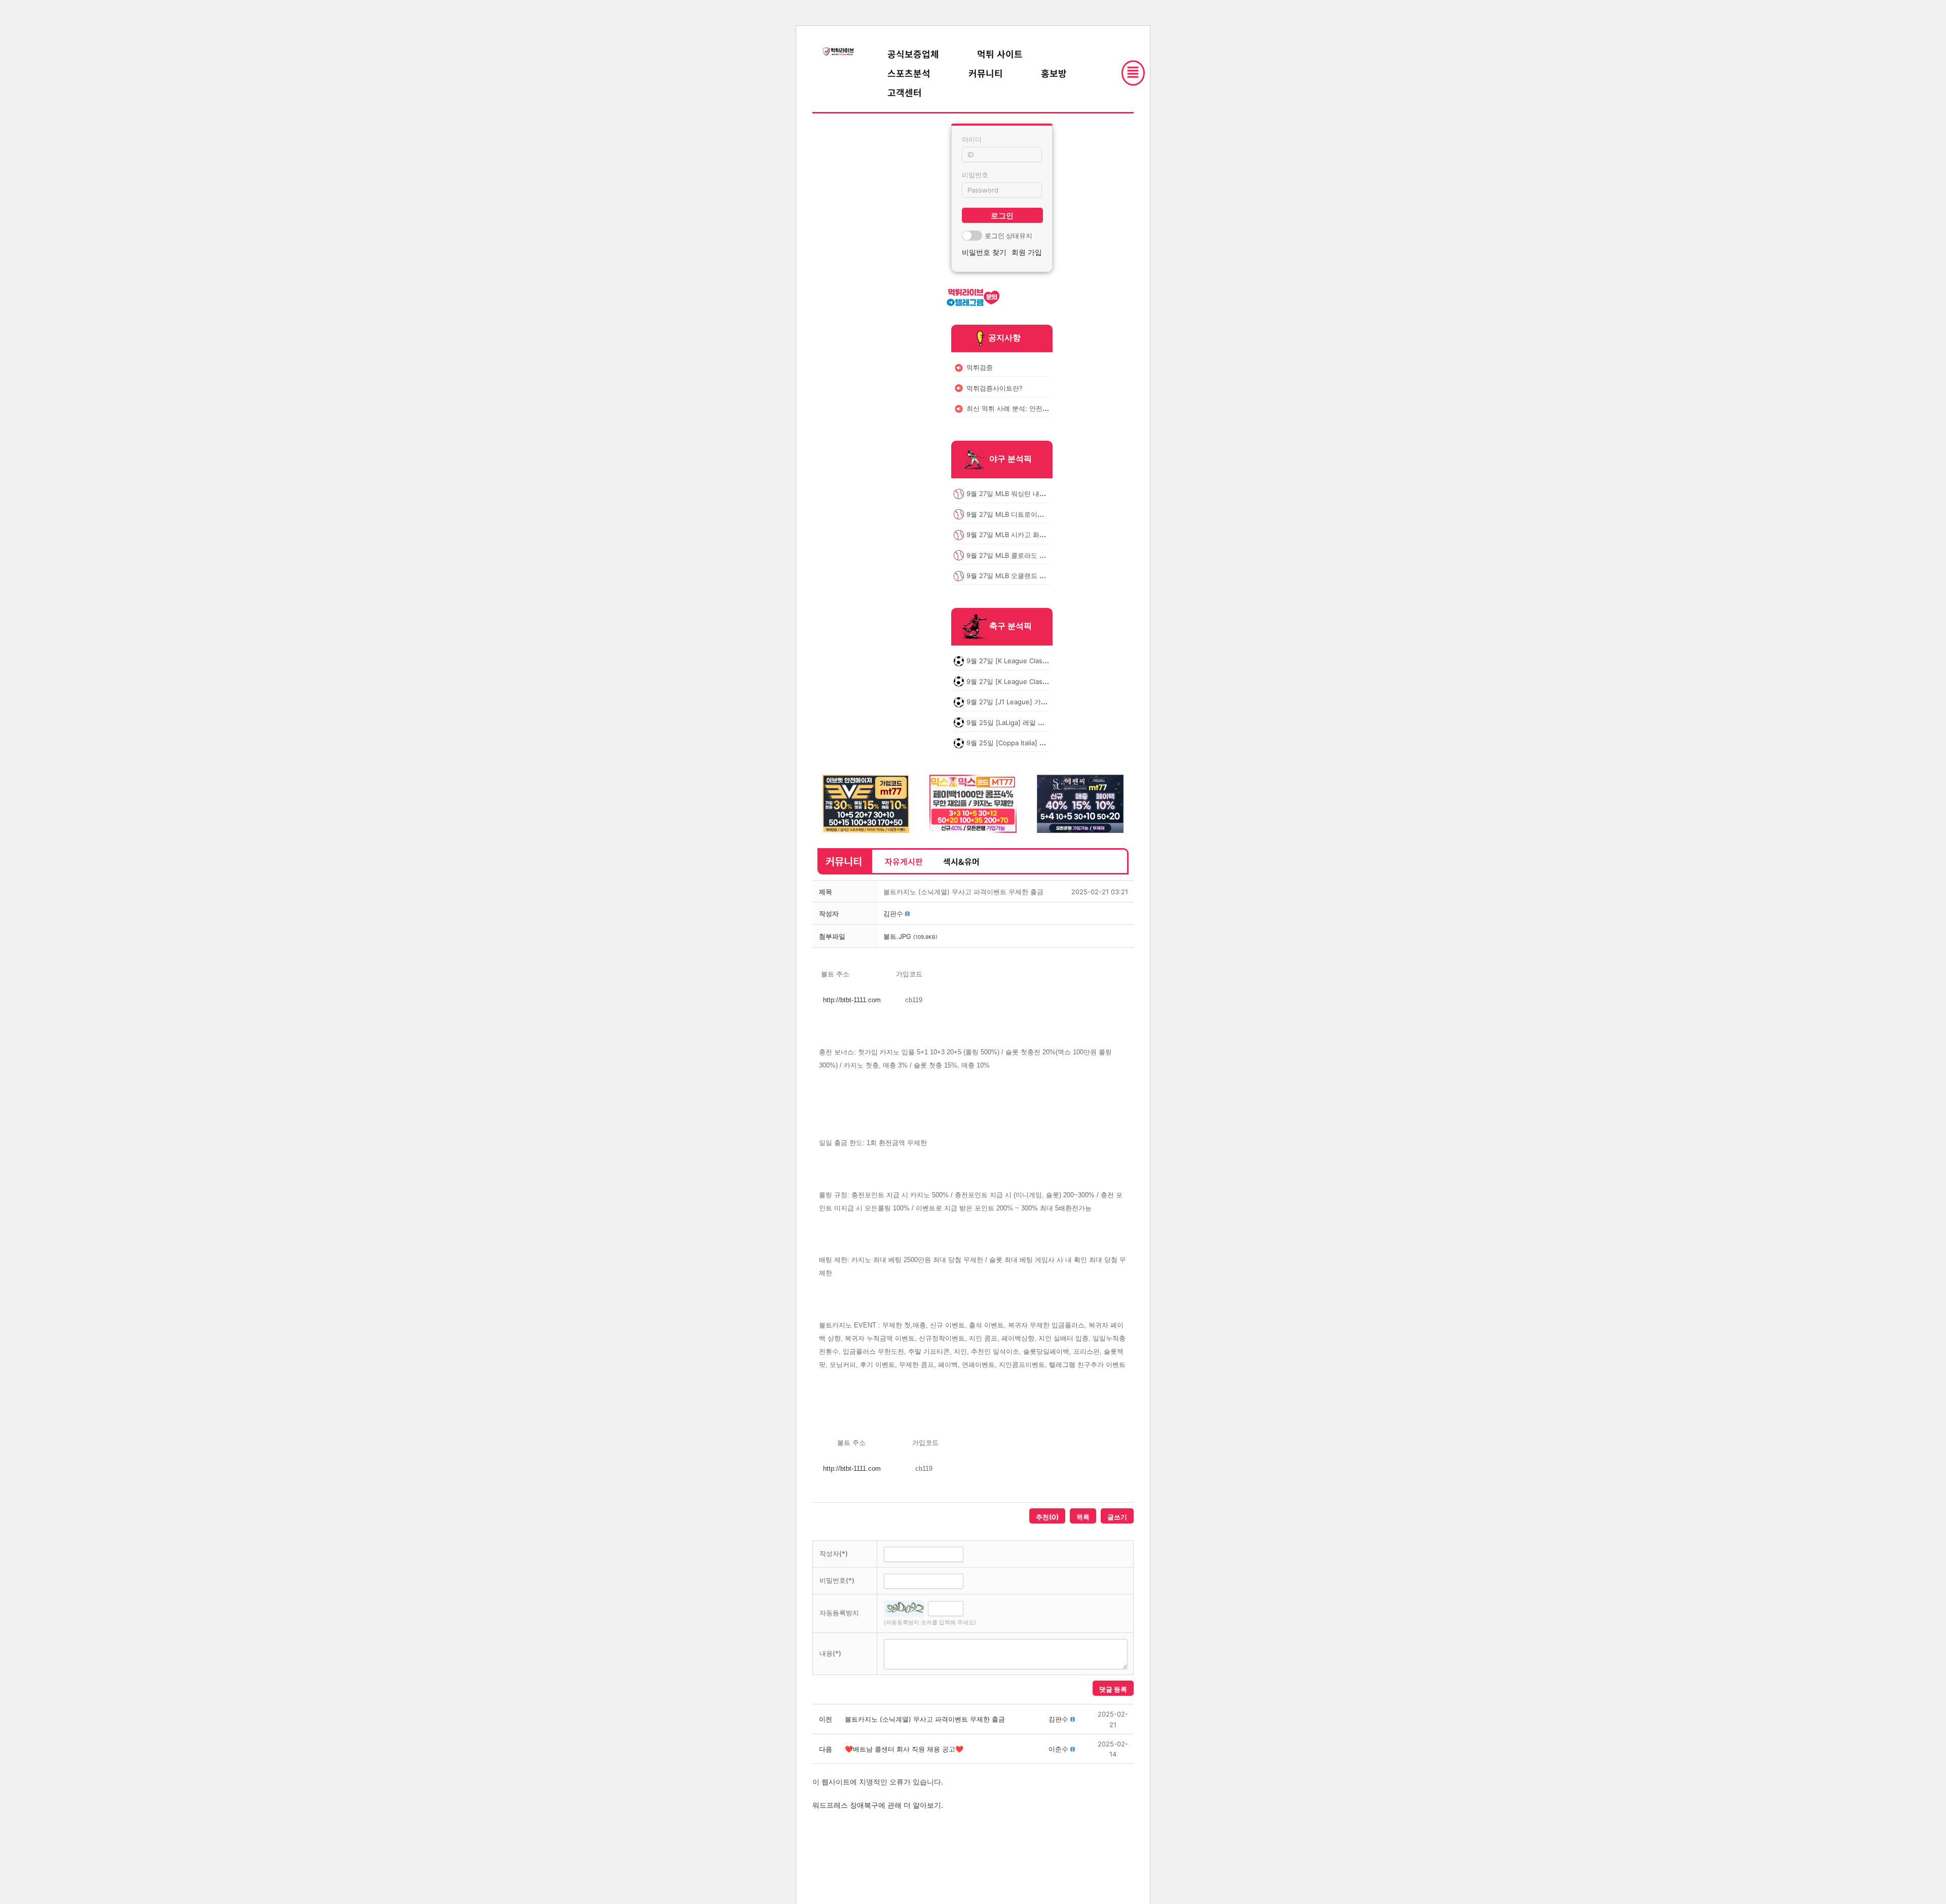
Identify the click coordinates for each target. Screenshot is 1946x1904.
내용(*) (830, 1653)
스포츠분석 (909, 73)
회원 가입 (1027, 252)
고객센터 (905, 92)
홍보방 (1054, 73)
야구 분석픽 (1011, 459)
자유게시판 (904, 861)
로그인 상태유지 (1008, 236)
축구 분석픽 (1011, 626)
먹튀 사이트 (1000, 54)
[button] (893, 913)
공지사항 (1004, 337)
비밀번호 (975, 175)
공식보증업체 (913, 54)
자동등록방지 (839, 1613)
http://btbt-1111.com (852, 1000)
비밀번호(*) (837, 1580)
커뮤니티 (986, 73)
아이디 (972, 139)
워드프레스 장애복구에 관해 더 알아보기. (878, 1805)
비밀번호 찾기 (984, 252)
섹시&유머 (961, 861)
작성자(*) (834, 1553)
